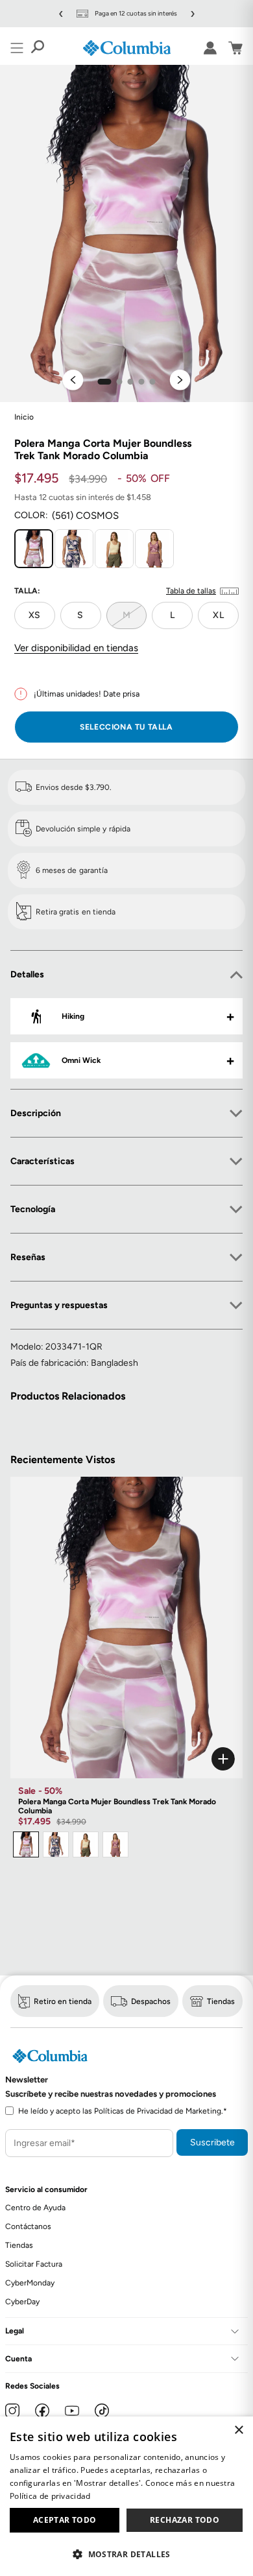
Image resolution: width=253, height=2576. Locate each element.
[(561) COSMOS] (34, 549)
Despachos (151, 2001)
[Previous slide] (73, 381)
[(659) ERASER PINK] (154, 549)
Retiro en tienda (63, 2001)
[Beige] (86, 1844)
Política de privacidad (50, 2496)
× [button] (238, 2430)
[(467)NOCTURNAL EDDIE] (74, 549)
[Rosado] (115, 1844)
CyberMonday (30, 2283)
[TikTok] (102, 2411)
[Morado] (26, 1844)
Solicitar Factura (34, 2264)
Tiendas (221, 2001)
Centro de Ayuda (35, 2208)
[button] (105, 382)
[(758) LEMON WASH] (114, 549)
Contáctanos (28, 2226)
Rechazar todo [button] (185, 2520)
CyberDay (22, 2302)
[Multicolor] (56, 1844)
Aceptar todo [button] (65, 2520)
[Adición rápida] (126, 1759)
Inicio (24, 417)
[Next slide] (180, 381)
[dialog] (126, 2496)
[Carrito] (235, 48)
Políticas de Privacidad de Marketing (158, 2111)
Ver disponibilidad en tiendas (76, 648)
